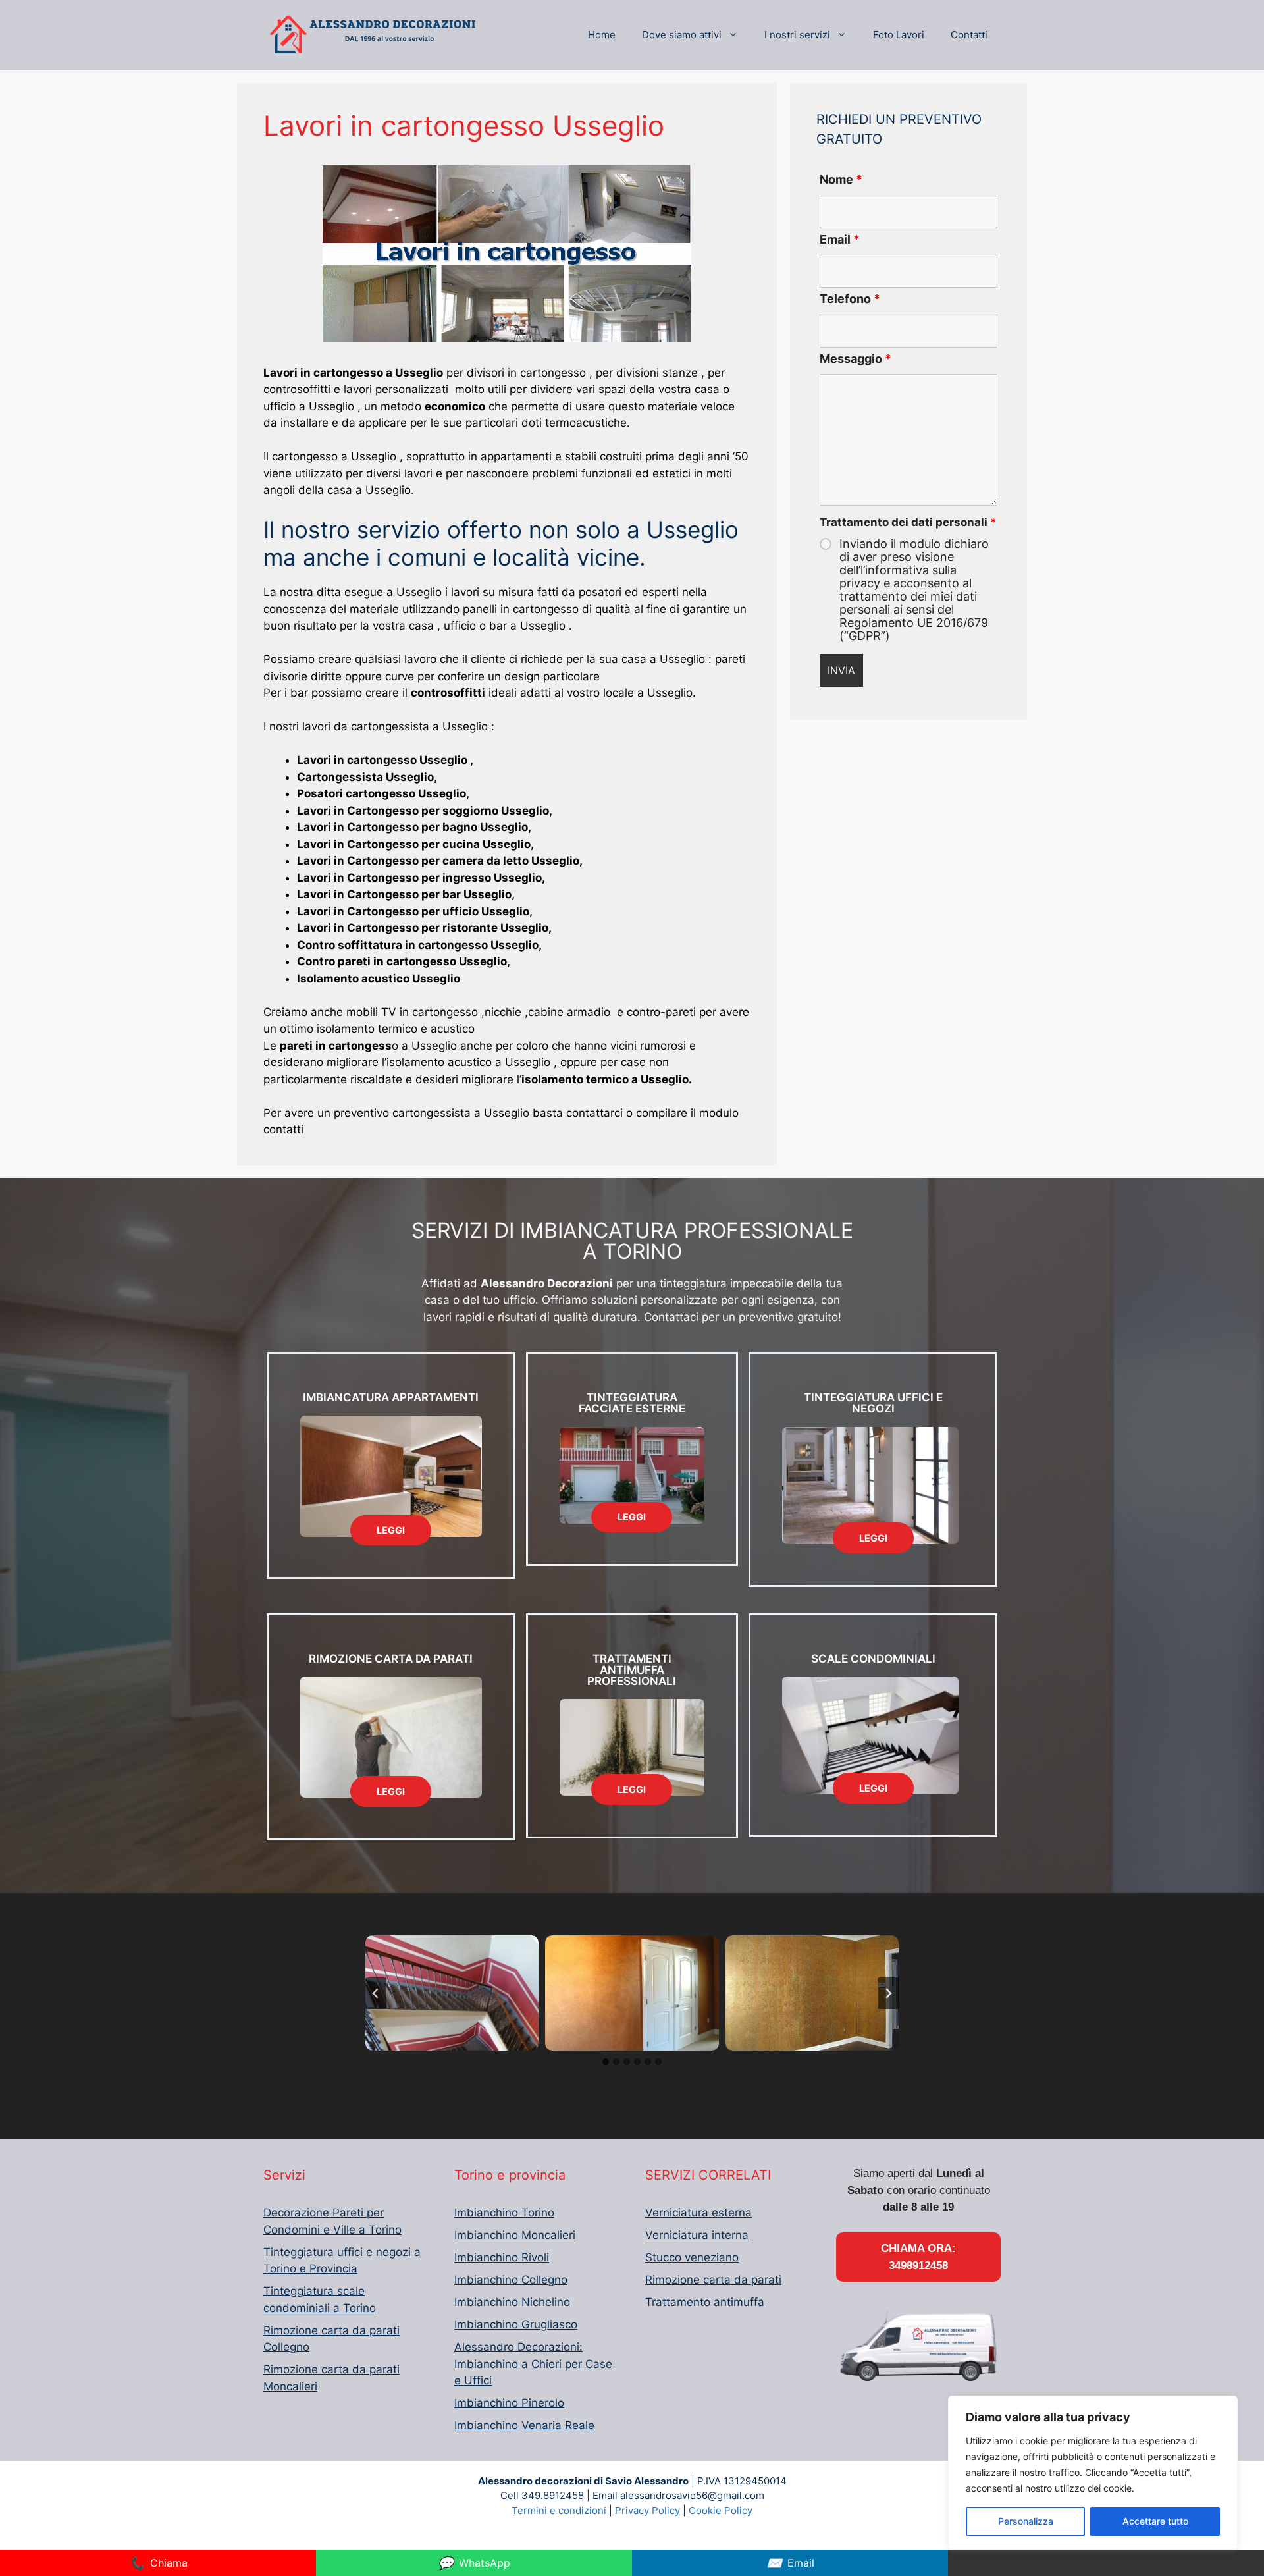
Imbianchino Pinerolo (509, 2403)
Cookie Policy (721, 2510)
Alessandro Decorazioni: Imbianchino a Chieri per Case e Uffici (533, 2364)
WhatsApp (474, 2563)
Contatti (969, 35)
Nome (841, 179)
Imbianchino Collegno (511, 2280)
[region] (1093, 2473)
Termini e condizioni (559, 2510)
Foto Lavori (899, 35)
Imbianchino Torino (504, 2213)
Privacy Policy (647, 2510)
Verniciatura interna (697, 2235)
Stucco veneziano (692, 2257)
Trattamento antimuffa (705, 2302)
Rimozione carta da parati (713, 2280)
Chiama (158, 2563)
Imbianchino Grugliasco (516, 2324)
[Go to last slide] (376, 1993)
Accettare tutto (1155, 2521)
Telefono (850, 299)
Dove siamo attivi (682, 35)
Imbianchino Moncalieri (515, 2235)
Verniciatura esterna (698, 2213)
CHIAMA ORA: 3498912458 (918, 2257)
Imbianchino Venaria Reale (524, 2425)
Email (840, 239)
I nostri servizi (797, 35)
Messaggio (856, 359)
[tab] (606, 2062)
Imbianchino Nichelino (512, 2302)
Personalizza (1026, 2521)
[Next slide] (888, 1993)
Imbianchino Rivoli (502, 2257)
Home (602, 35)
